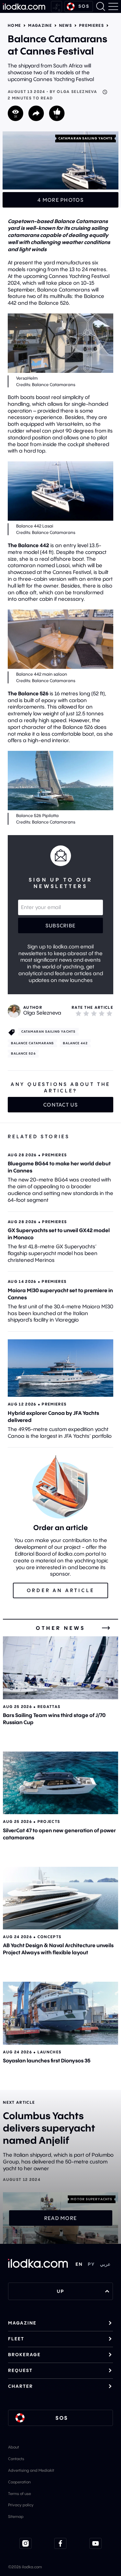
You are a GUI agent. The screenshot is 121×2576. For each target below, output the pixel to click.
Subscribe (61, 925)
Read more (61, 2218)
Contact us (60, 1105)
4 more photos (60, 200)
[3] (94, 1013)
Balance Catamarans (33, 1043)
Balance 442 (75, 1043)
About (14, 2447)
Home (14, 26)
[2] (86, 1013)
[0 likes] (57, 113)
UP (60, 2291)
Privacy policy (21, 2505)
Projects (49, 1821)
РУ (91, 2264)
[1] (78, 1013)
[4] (102, 1013)
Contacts (16, 2459)
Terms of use (20, 2494)
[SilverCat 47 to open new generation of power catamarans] (60, 1783)
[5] (109, 1013)
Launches (50, 2052)
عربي (105, 2264)
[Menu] (113, 6)
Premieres (91, 26)
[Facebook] (60, 2543)
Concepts (50, 1937)
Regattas (49, 1707)
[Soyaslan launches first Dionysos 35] (60, 2013)
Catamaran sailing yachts (86, 138)
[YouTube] (96, 2543)
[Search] (101, 6)
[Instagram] (25, 2543)
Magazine (40, 26)
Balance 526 (23, 1053)
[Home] (24, 6)
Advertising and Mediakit (31, 2470)
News (66, 26)
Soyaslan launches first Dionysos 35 (47, 2060)
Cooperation (19, 2482)
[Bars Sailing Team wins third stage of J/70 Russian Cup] (60, 1668)
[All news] (106, 1628)
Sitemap (16, 2516)
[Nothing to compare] (56, 7)
